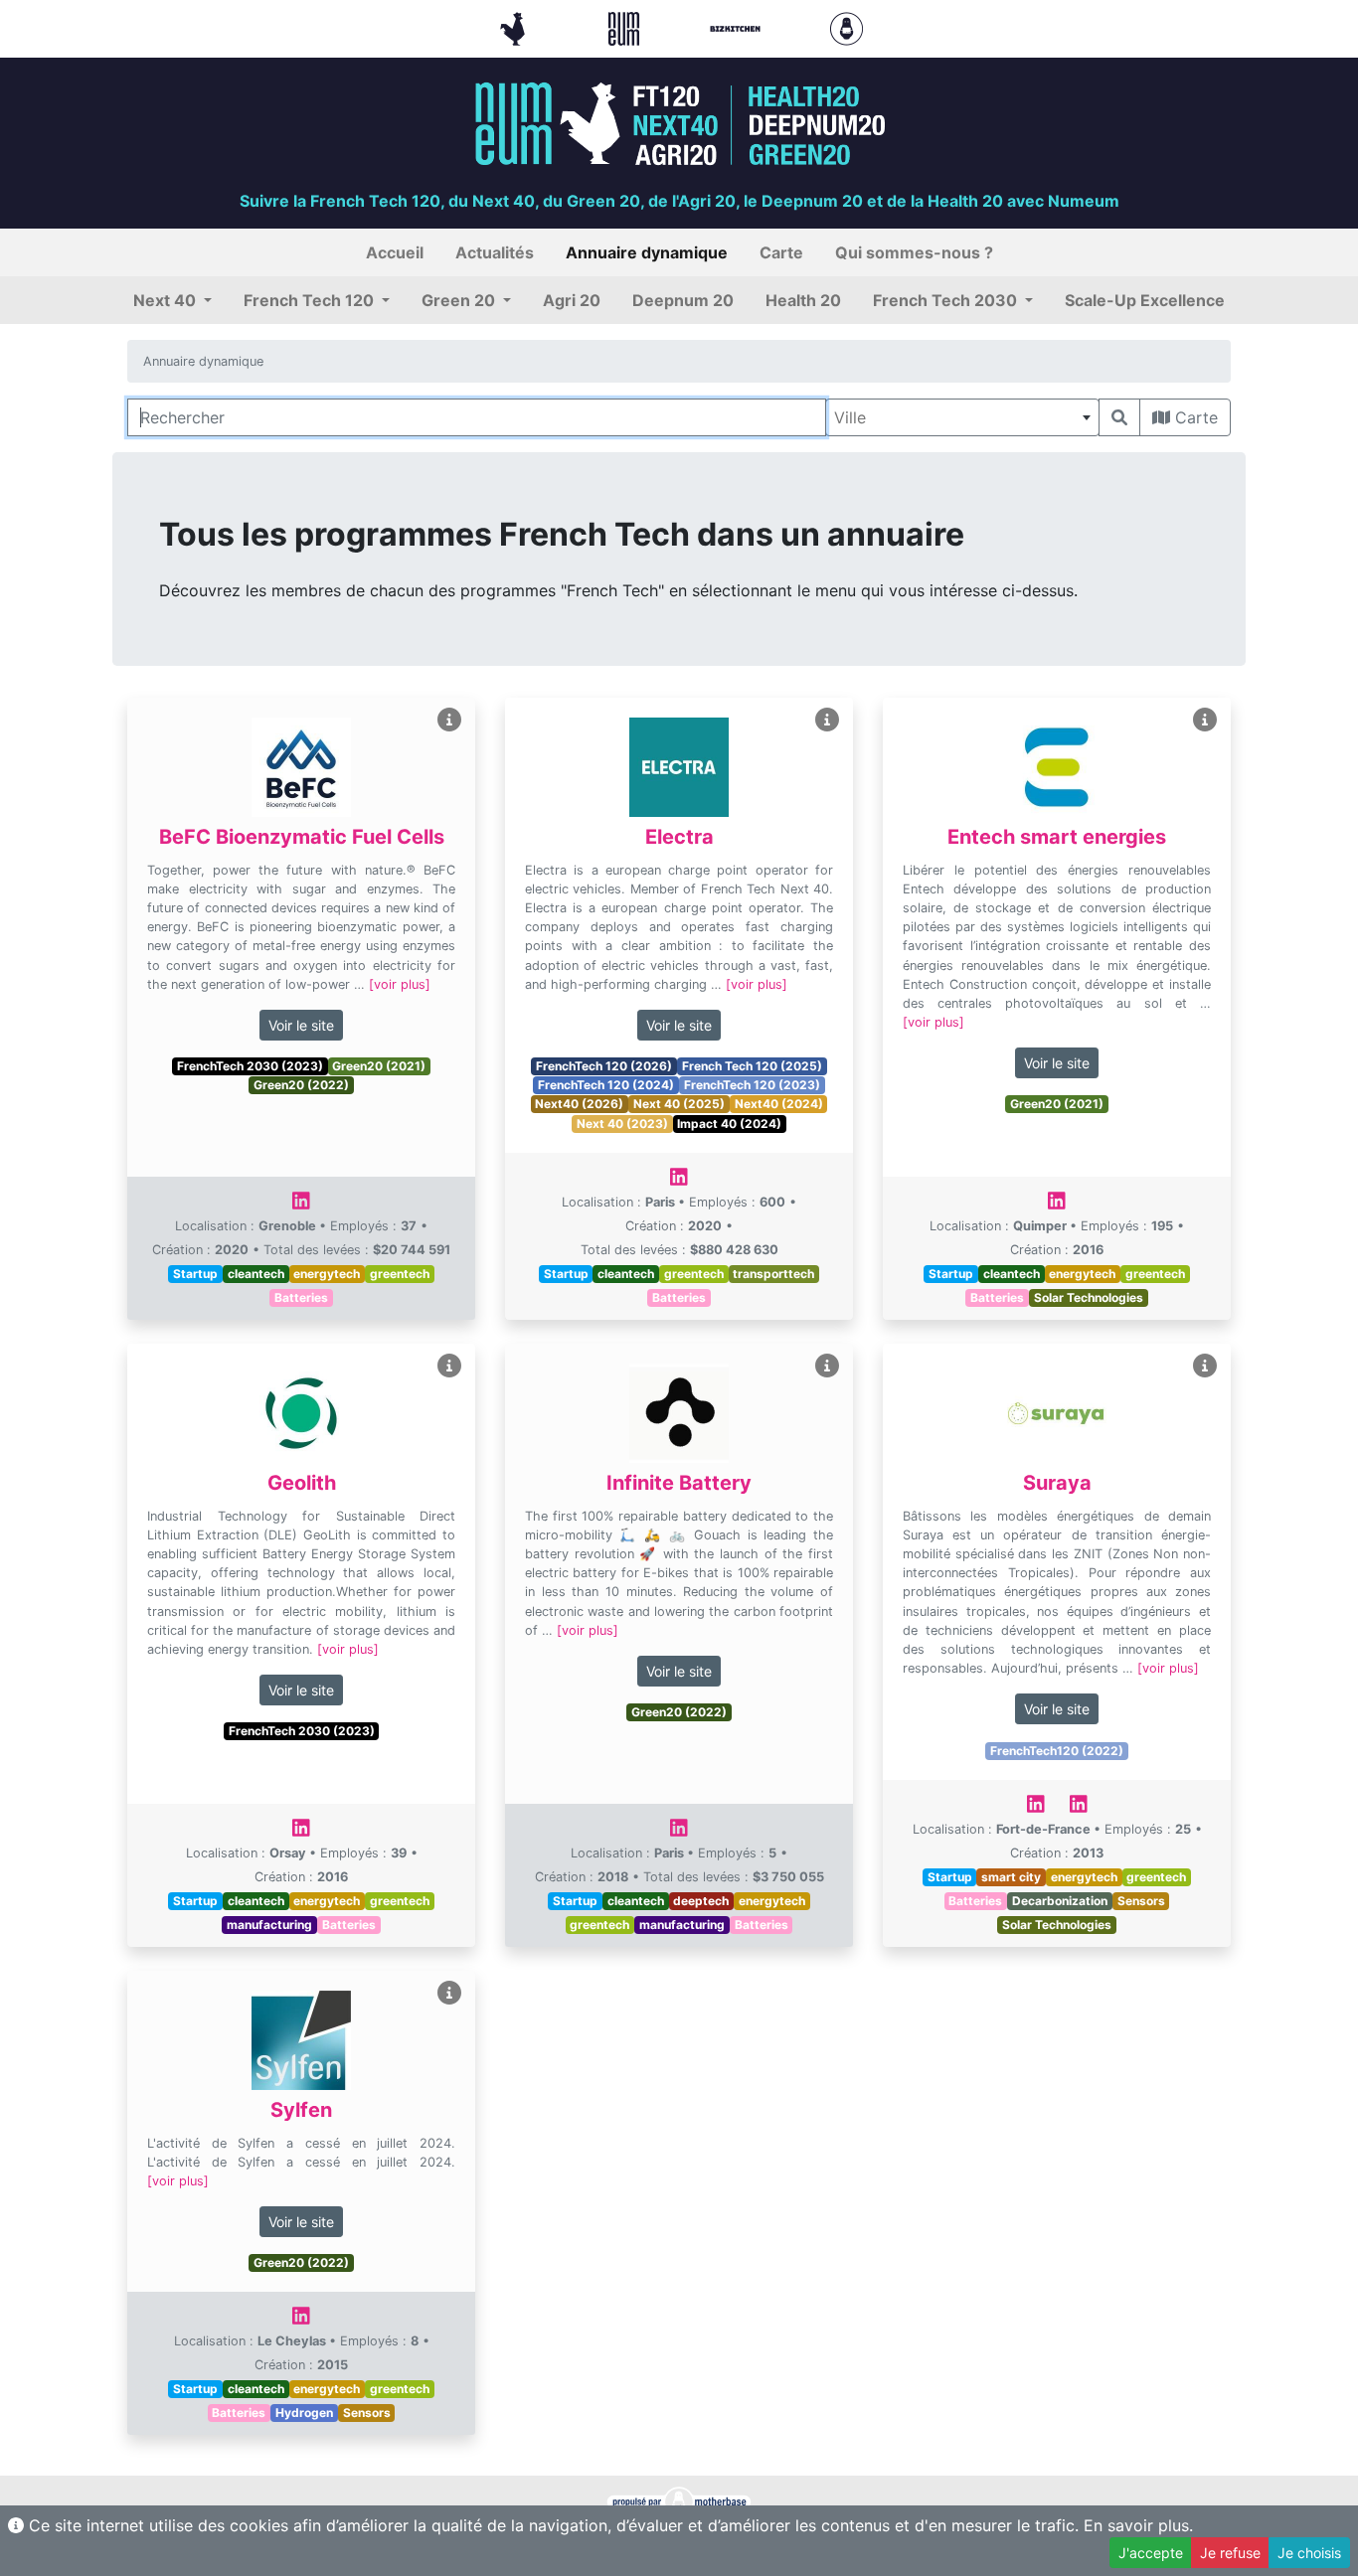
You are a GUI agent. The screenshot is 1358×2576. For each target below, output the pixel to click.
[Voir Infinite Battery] (827, 1366)
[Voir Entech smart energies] (1205, 720)
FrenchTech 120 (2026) (604, 1066)
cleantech (256, 1274)
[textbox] (962, 417)
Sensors (1141, 1901)
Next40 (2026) (579, 1104)
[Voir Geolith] (449, 1366)
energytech (327, 1274)
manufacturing (269, 1925)
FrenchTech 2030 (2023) (250, 1066)
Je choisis (1309, 2553)
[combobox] (962, 417)
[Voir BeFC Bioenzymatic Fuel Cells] (449, 720)
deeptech (701, 1901)
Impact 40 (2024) (729, 1124)
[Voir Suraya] (1205, 1366)
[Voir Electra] (827, 720)
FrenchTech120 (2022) (1057, 1751)
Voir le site (301, 1025)
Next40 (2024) (779, 1104)
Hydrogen (304, 2413)
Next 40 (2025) (679, 1104)
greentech (400, 1274)
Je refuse (1230, 2553)
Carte (1194, 417)
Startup (195, 1274)
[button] (172, 300)
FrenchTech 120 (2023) (752, 1085)
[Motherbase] (847, 27)
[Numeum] (626, 27)
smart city (1011, 1877)
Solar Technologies (1089, 1297)
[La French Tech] (515, 27)
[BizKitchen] (738, 27)
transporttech (773, 1274)
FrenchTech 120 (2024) (606, 1085)
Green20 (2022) (301, 1085)
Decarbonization (1060, 1901)
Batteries (301, 1297)
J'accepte (1151, 2553)
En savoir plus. (1138, 2525)
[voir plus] (400, 984)
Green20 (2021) (379, 1066)
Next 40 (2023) (622, 1124)
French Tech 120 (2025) (752, 1066)
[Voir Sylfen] (449, 1993)
